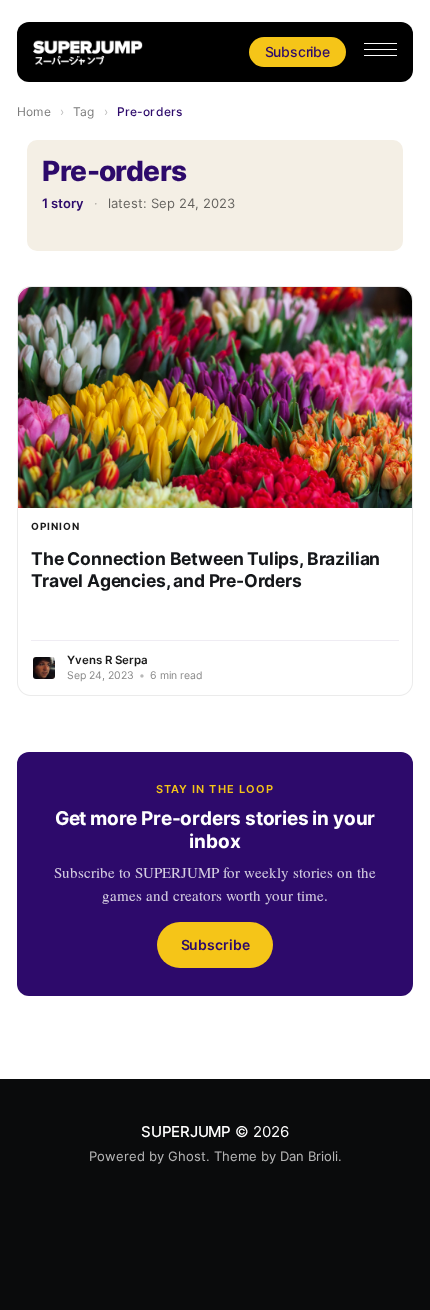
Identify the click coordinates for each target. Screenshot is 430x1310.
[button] (380, 49)
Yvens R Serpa (107, 660)
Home (33, 111)
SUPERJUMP (186, 1131)
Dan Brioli (309, 1156)
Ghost (187, 1156)
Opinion (55, 526)
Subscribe (297, 51)
